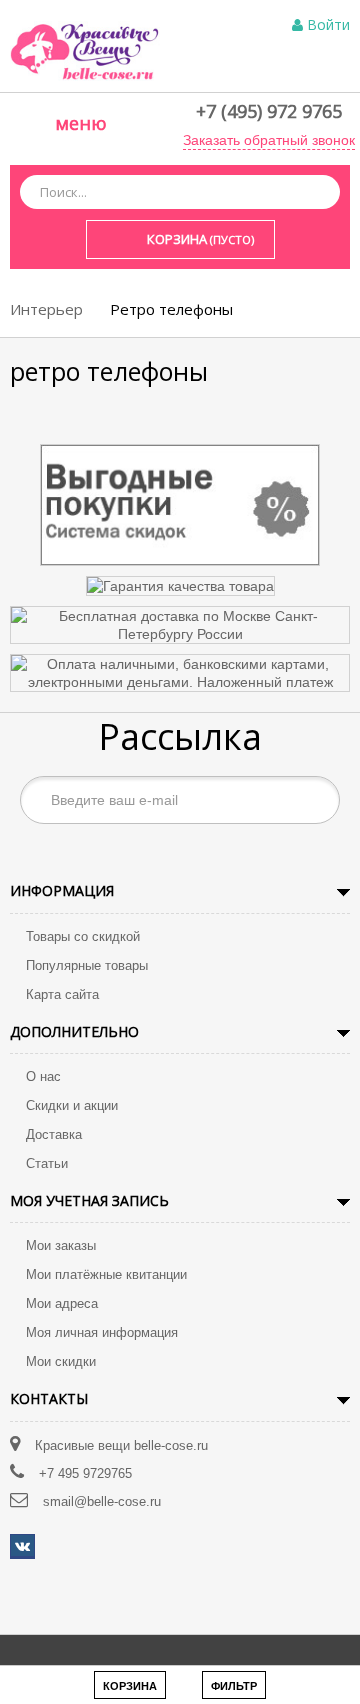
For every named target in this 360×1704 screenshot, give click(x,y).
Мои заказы (61, 1245)
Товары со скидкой (83, 936)
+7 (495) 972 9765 (269, 111)
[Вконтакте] (22, 1546)
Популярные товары (87, 965)
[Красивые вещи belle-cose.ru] (85, 50)
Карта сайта (62, 994)
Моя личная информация (102, 1332)
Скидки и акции (72, 1105)
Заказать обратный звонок (269, 140)
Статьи (47, 1163)
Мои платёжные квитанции (106, 1274)
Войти (328, 24)
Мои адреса (62, 1303)
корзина (130, 1686)
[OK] (314, 800)
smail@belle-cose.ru (102, 1501)
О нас (43, 1076)
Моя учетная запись (89, 1200)
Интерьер (46, 309)
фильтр (234, 1686)
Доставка (54, 1134)
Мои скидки (61, 1361)
